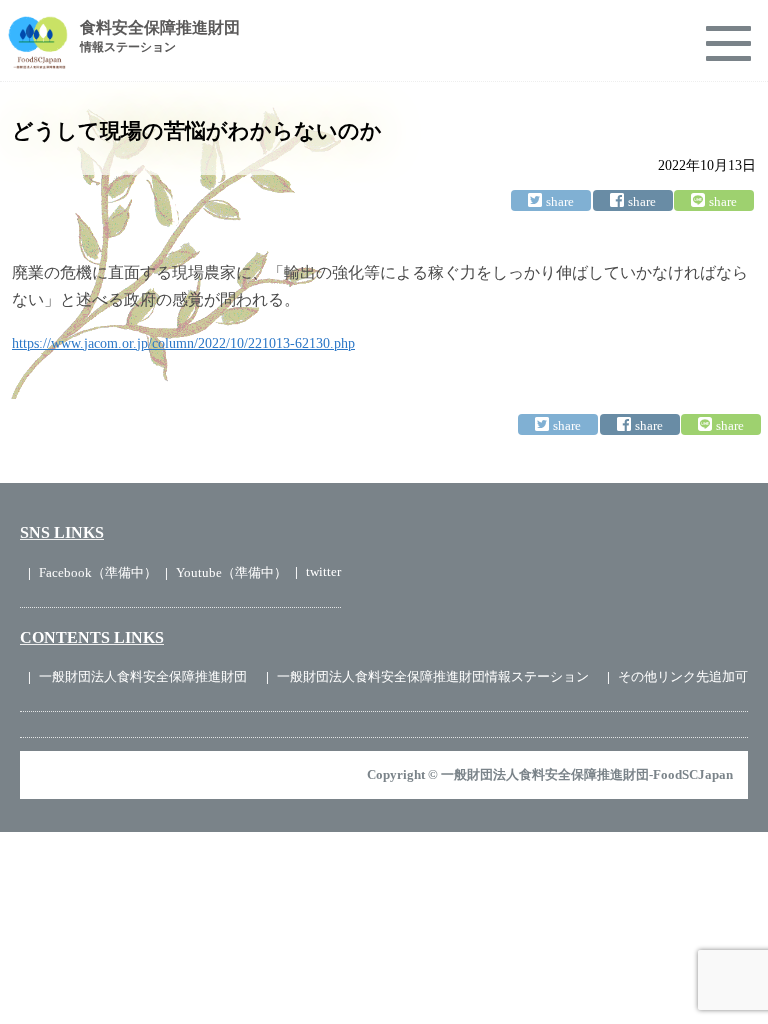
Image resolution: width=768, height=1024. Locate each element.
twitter (323, 571)
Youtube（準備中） (231, 572)
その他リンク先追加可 (683, 676)
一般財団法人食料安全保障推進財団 (143, 676)
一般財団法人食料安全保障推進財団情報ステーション (433, 676)
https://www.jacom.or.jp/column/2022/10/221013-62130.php (183, 343)
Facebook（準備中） (98, 572)
